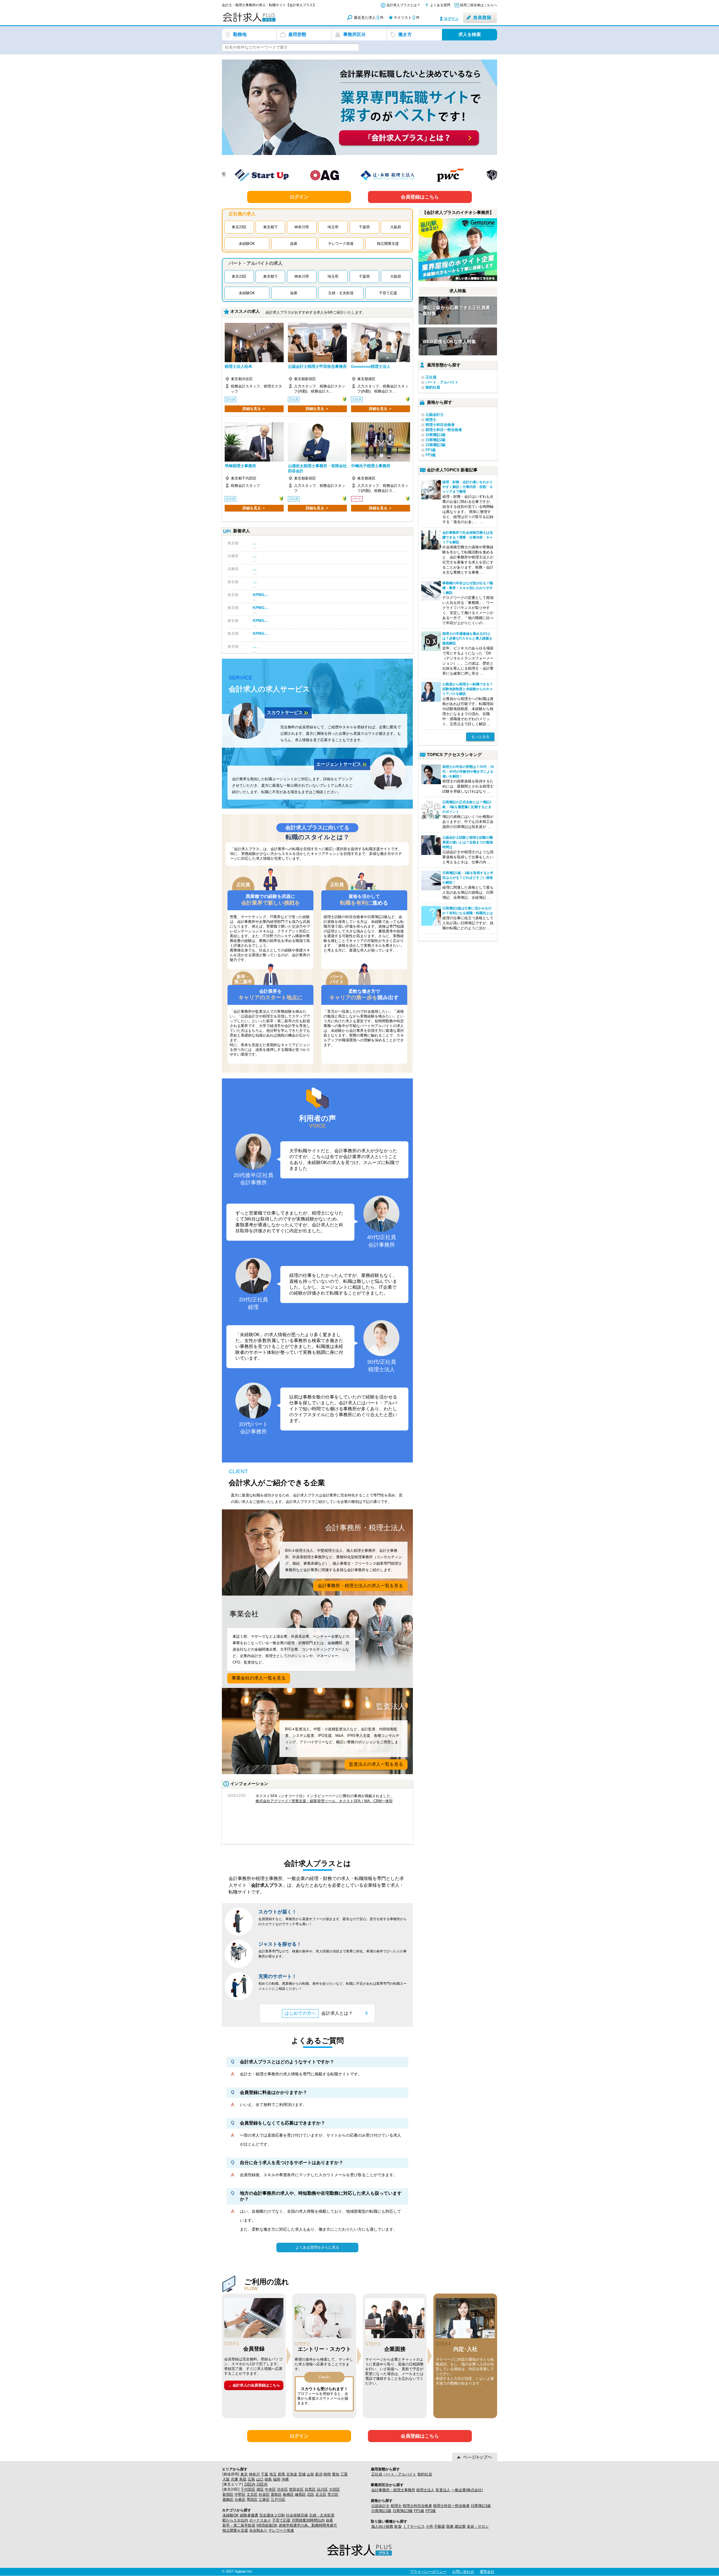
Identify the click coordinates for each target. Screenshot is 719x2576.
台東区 (240, 2499)
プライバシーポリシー (428, 2572)
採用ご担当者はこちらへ (479, 5)
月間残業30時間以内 (308, 2520)
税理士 (431, 420)
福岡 (277, 2479)
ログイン (451, 19)
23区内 (250, 2484)
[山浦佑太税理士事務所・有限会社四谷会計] (317, 442)
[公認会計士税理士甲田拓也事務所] (317, 343)
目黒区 (310, 2489)
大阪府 (396, 227)
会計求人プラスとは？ (403, 5)
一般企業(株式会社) (467, 2490)
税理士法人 (425, 2490)
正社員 (431, 377)
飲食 (398, 2526)
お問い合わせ (463, 2572)
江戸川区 (278, 2499)
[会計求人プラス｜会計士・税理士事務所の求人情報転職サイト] (270, 21)
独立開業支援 (388, 244)
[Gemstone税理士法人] (381, 343)
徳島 (268, 2479)
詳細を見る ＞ (254, 409)
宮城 (302, 2474)
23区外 (262, 2484)
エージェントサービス (342, 765)
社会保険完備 (297, 2515)
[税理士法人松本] (254, 343)
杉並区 (264, 2494)
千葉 (265, 2474)
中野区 (240, 2494)
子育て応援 (388, 293)
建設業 (460, 2526)
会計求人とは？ (327, 2013)
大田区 (334, 2489)
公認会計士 (435, 415)
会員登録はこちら (420, 197)
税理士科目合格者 (440, 425)
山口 (260, 2479)
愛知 (336, 2474)
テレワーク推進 (341, 244)
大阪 (226, 2479)
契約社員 (433, 387)
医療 (450, 2526)
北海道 (292, 2474)
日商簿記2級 (436, 440)
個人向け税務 (382, 2526)
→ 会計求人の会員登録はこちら (254, 2385)
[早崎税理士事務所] (254, 442)
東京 (244, 2474)
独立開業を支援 (235, 2530)
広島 (251, 2479)
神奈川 (254, 2474)
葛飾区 (228, 2499)
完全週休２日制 (272, 2515)
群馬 (281, 2474)
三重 (344, 2474)
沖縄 (285, 2479)
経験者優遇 (249, 2515)
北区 (311, 2494)
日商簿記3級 (436, 445)
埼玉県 (333, 227)
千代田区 (248, 2489)
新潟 (319, 2474)
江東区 (264, 2499)
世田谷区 (296, 2489)
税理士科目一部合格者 (444, 430)
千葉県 (364, 227)
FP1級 (431, 450)
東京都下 (270, 227)
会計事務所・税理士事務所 (393, 2490)
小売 (429, 2526)
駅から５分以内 (235, 2520)
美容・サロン (478, 2526)
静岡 (327, 2474)
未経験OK (247, 244)
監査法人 (443, 2490)
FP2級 (431, 455)
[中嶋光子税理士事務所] (381, 442)
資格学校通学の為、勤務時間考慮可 (308, 2525)
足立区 (321, 2494)
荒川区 (333, 2494)
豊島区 (276, 2494)
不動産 (440, 2526)
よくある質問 (440, 5)
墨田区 (252, 2499)
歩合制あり (258, 2530)
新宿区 (228, 2494)
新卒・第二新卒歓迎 (239, 2525)
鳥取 (243, 2479)
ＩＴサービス (414, 2526)
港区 (260, 2489)
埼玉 (273, 2474)
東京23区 (239, 227)
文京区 (252, 2494)
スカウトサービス (288, 713)
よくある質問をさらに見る (317, 2247)
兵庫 (235, 2479)
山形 (310, 2474)
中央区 (270, 2489)
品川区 (322, 2489)
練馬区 (300, 2494)
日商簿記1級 (436, 435)
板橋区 (288, 2494)
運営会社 (487, 2572)
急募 (294, 244)
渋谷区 (282, 2489)
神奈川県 (302, 227)
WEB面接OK (267, 2525)
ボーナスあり (260, 2520)
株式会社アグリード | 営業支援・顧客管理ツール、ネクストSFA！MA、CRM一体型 (324, 1801)
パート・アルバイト (442, 382)
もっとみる (480, 737)
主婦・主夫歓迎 (341, 293)
